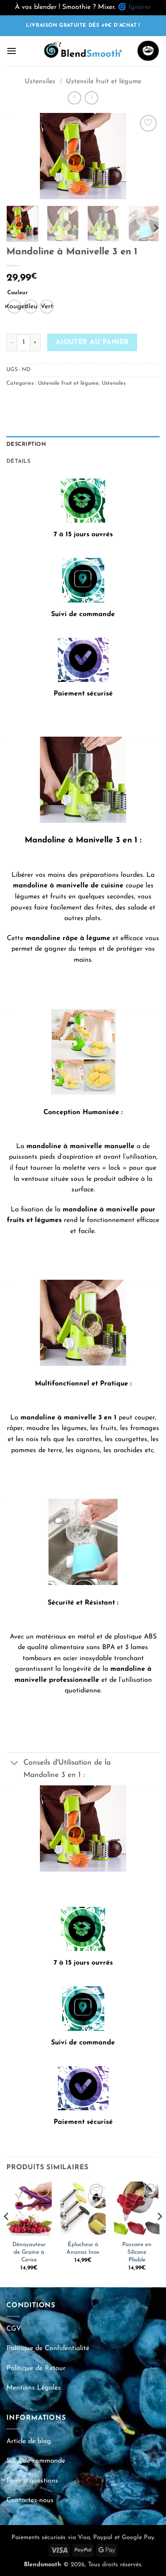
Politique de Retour (36, 2368)
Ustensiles (40, 82)
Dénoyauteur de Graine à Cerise (29, 2252)
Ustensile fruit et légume (104, 82)
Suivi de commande (36, 2461)
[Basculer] (15, 1764)
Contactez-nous (30, 2500)
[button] (11, 51)
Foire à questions (32, 2481)
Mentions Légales (34, 2388)
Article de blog (29, 2441)
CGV (14, 2329)
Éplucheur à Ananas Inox (83, 2248)
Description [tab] (26, 444)
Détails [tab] (18, 461)
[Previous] (20, 156)
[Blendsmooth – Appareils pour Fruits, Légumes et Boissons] (83, 51)
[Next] (146, 156)
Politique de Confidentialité (48, 2348)
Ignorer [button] (140, 7)
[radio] (14, 307)
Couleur (17, 293)
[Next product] (74, 98)
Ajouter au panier (92, 342)
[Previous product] (91, 98)
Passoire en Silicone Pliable (137, 2252)
